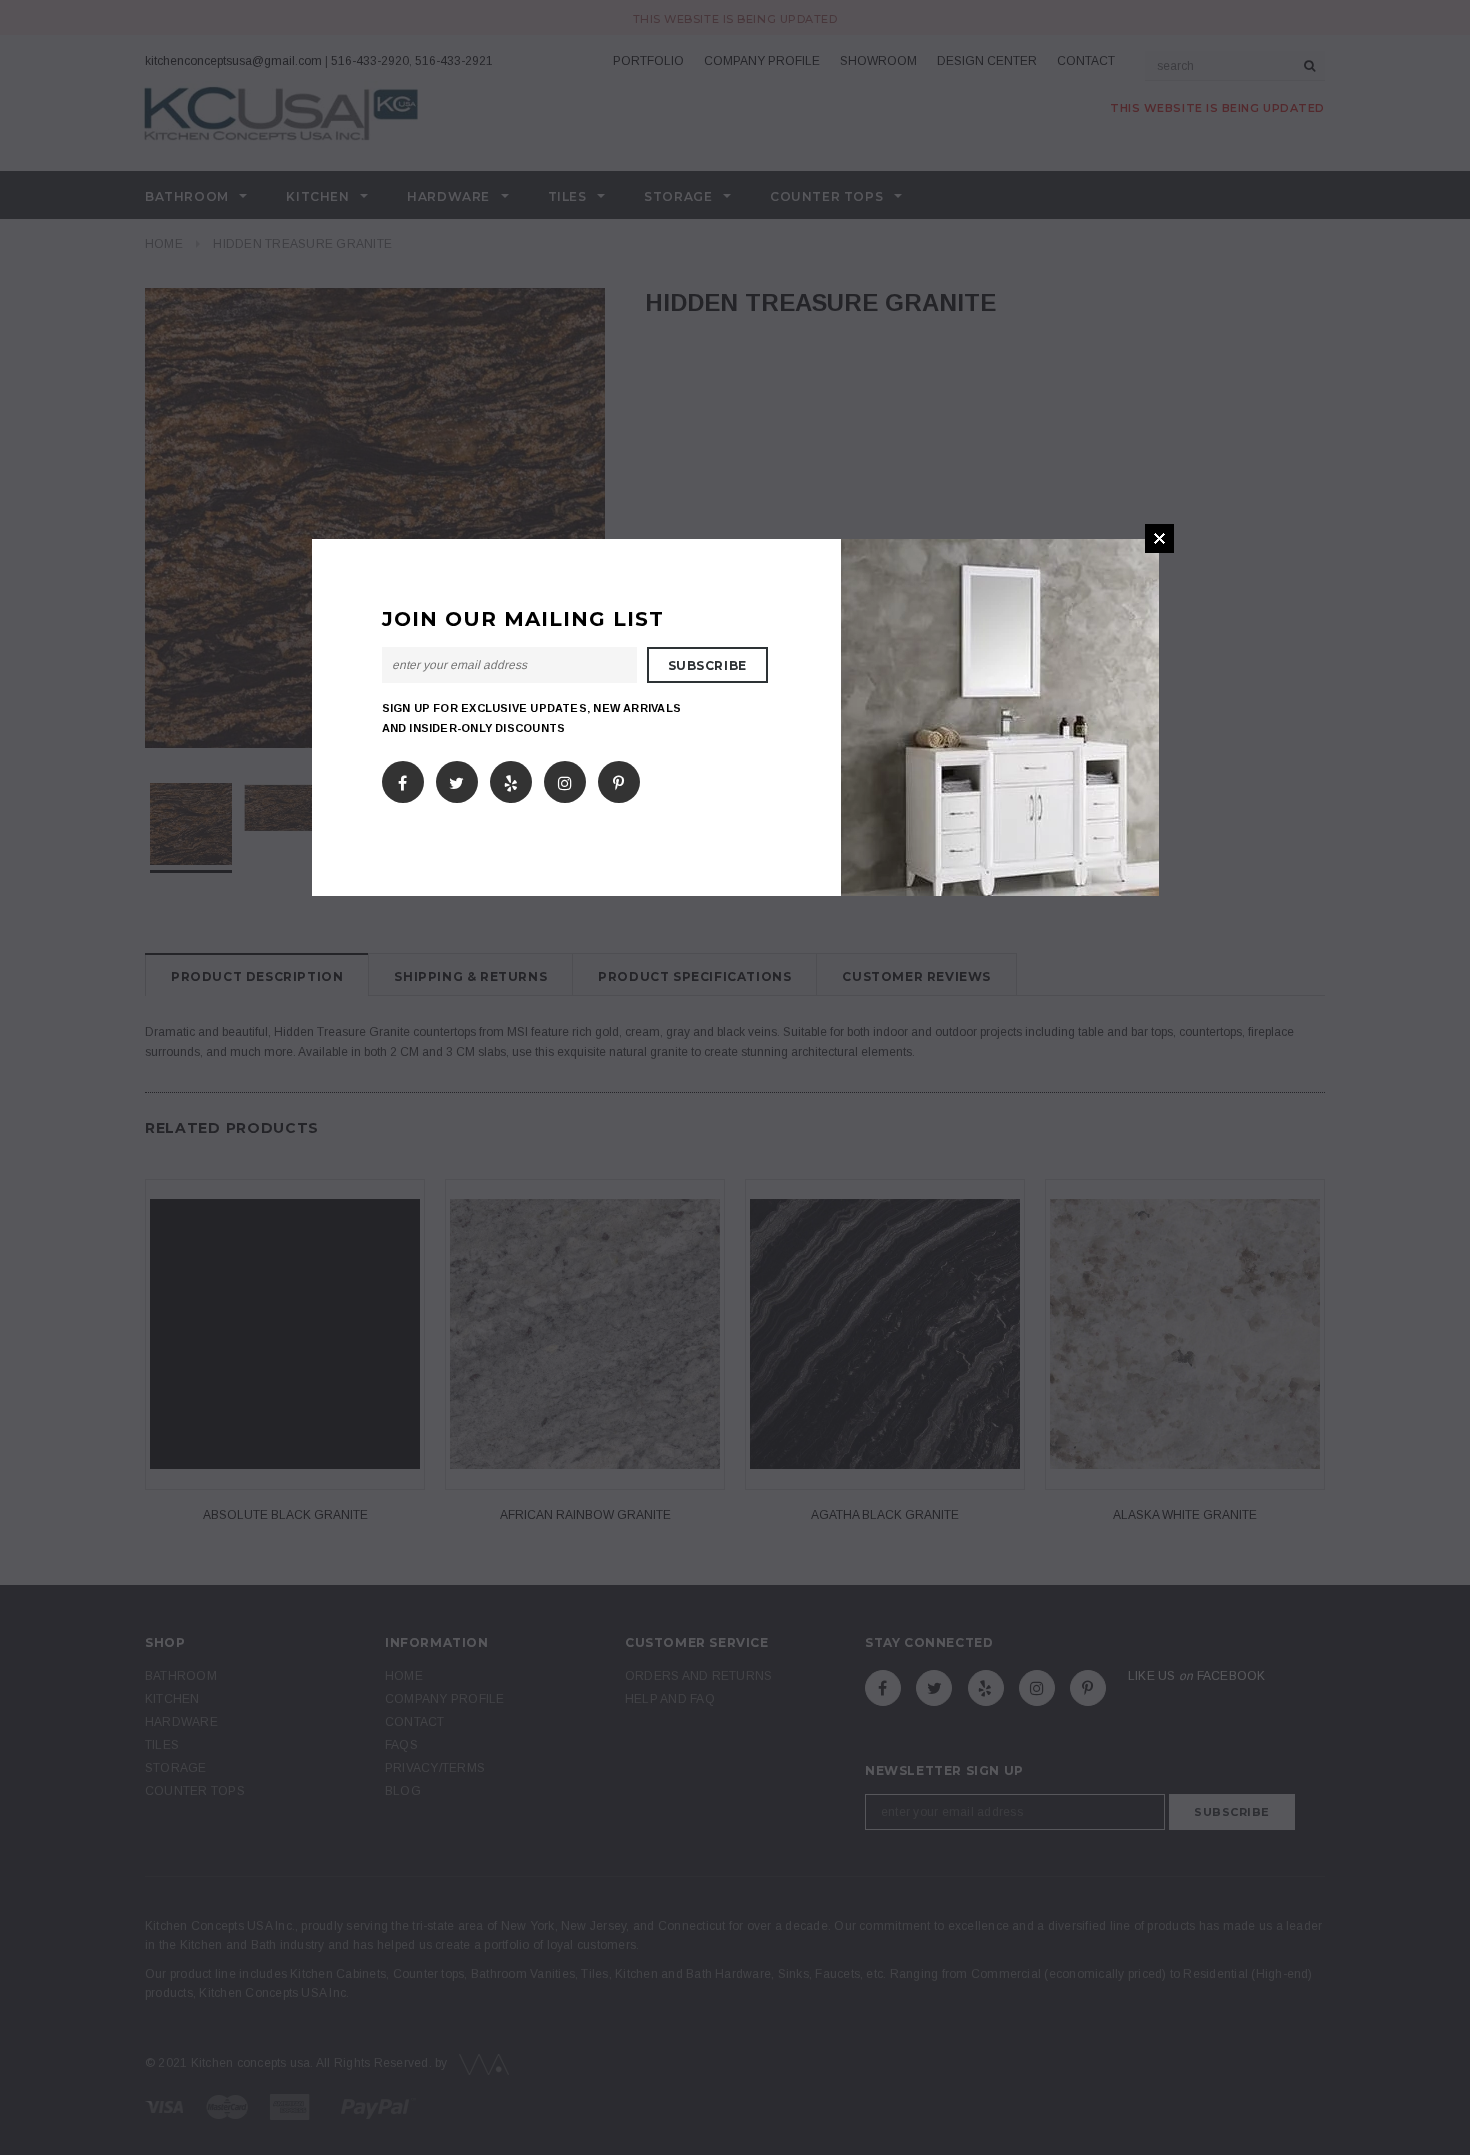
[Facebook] (402, 778)
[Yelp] (511, 778)
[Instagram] (565, 778)
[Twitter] (456, 778)
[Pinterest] (618, 778)
